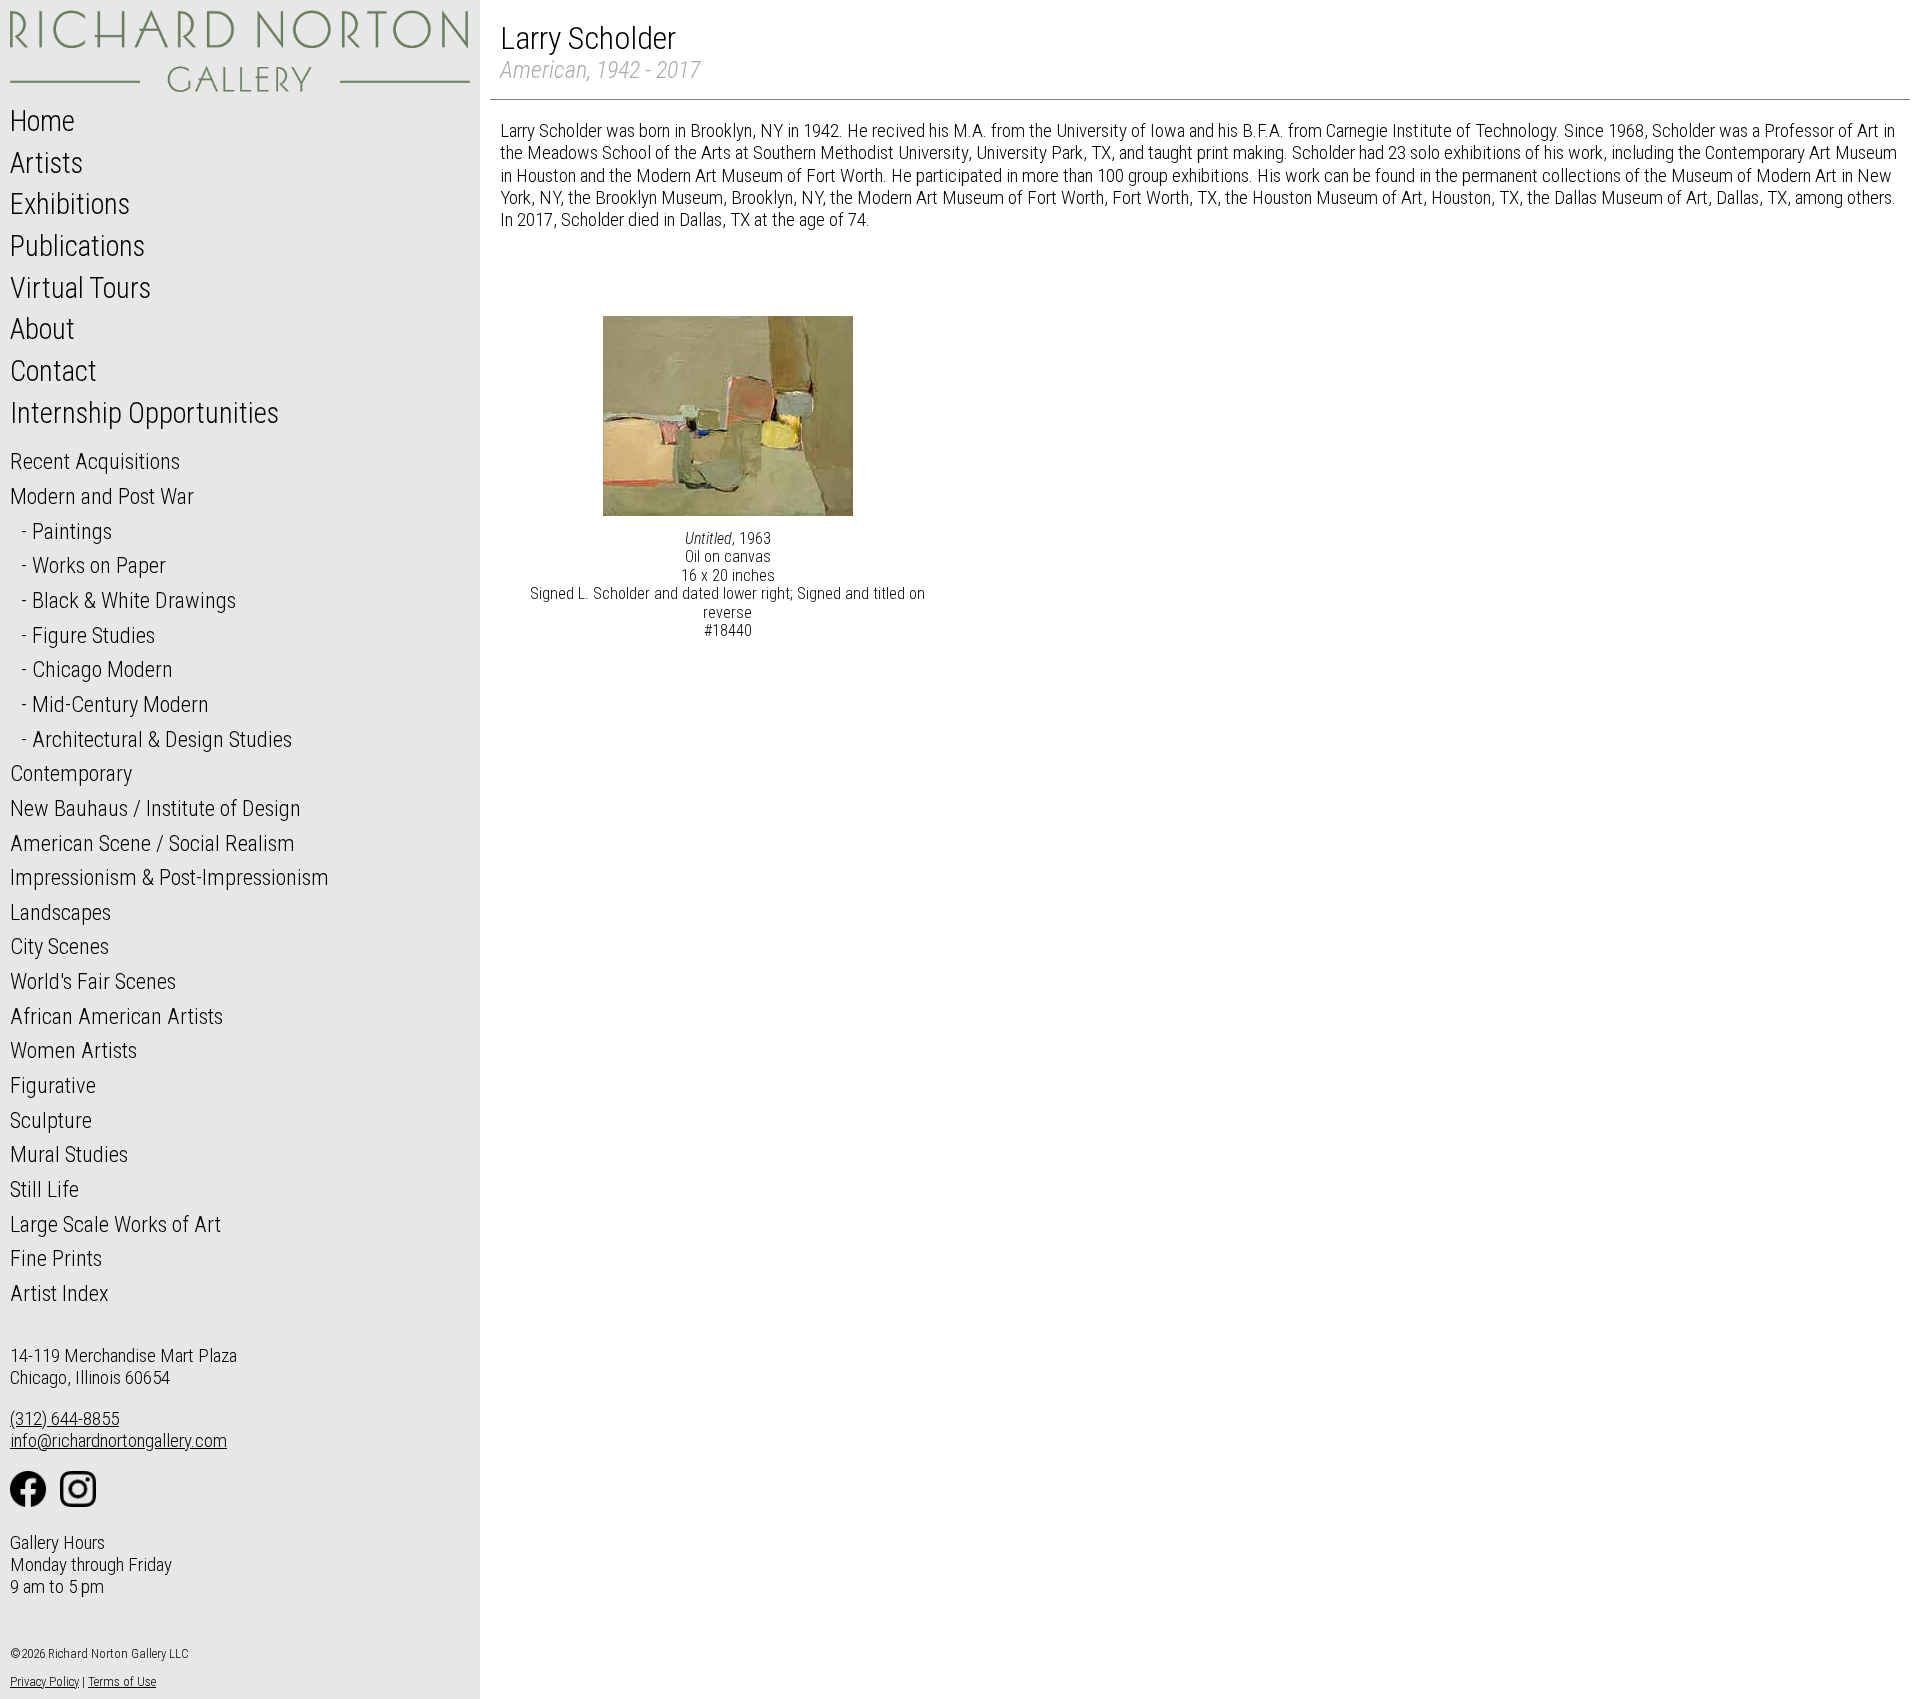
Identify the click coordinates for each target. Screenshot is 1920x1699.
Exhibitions (70, 204)
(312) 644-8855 (64, 1418)
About (42, 329)
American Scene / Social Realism (152, 843)
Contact (53, 371)
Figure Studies (93, 635)
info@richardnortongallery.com (118, 1440)
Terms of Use (122, 1681)
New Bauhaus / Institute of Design (155, 808)
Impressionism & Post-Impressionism (169, 877)
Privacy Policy (44, 1681)
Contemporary (71, 773)
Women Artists (73, 1050)
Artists (46, 163)
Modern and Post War (102, 496)
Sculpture (51, 1120)
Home (42, 121)
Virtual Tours (80, 288)
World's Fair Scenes (93, 981)
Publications (77, 246)
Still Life (44, 1189)
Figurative (53, 1085)
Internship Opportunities (144, 413)
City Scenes (59, 946)
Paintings (72, 531)
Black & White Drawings (134, 600)
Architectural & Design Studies (162, 739)
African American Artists (116, 1016)
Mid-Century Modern (120, 704)
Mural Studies (69, 1154)
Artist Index (59, 1293)
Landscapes (60, 912)
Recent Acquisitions (95, 461)
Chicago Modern (102, 669)
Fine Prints (56, 1258)
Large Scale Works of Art (115, 1224)
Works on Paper (99, 565)
